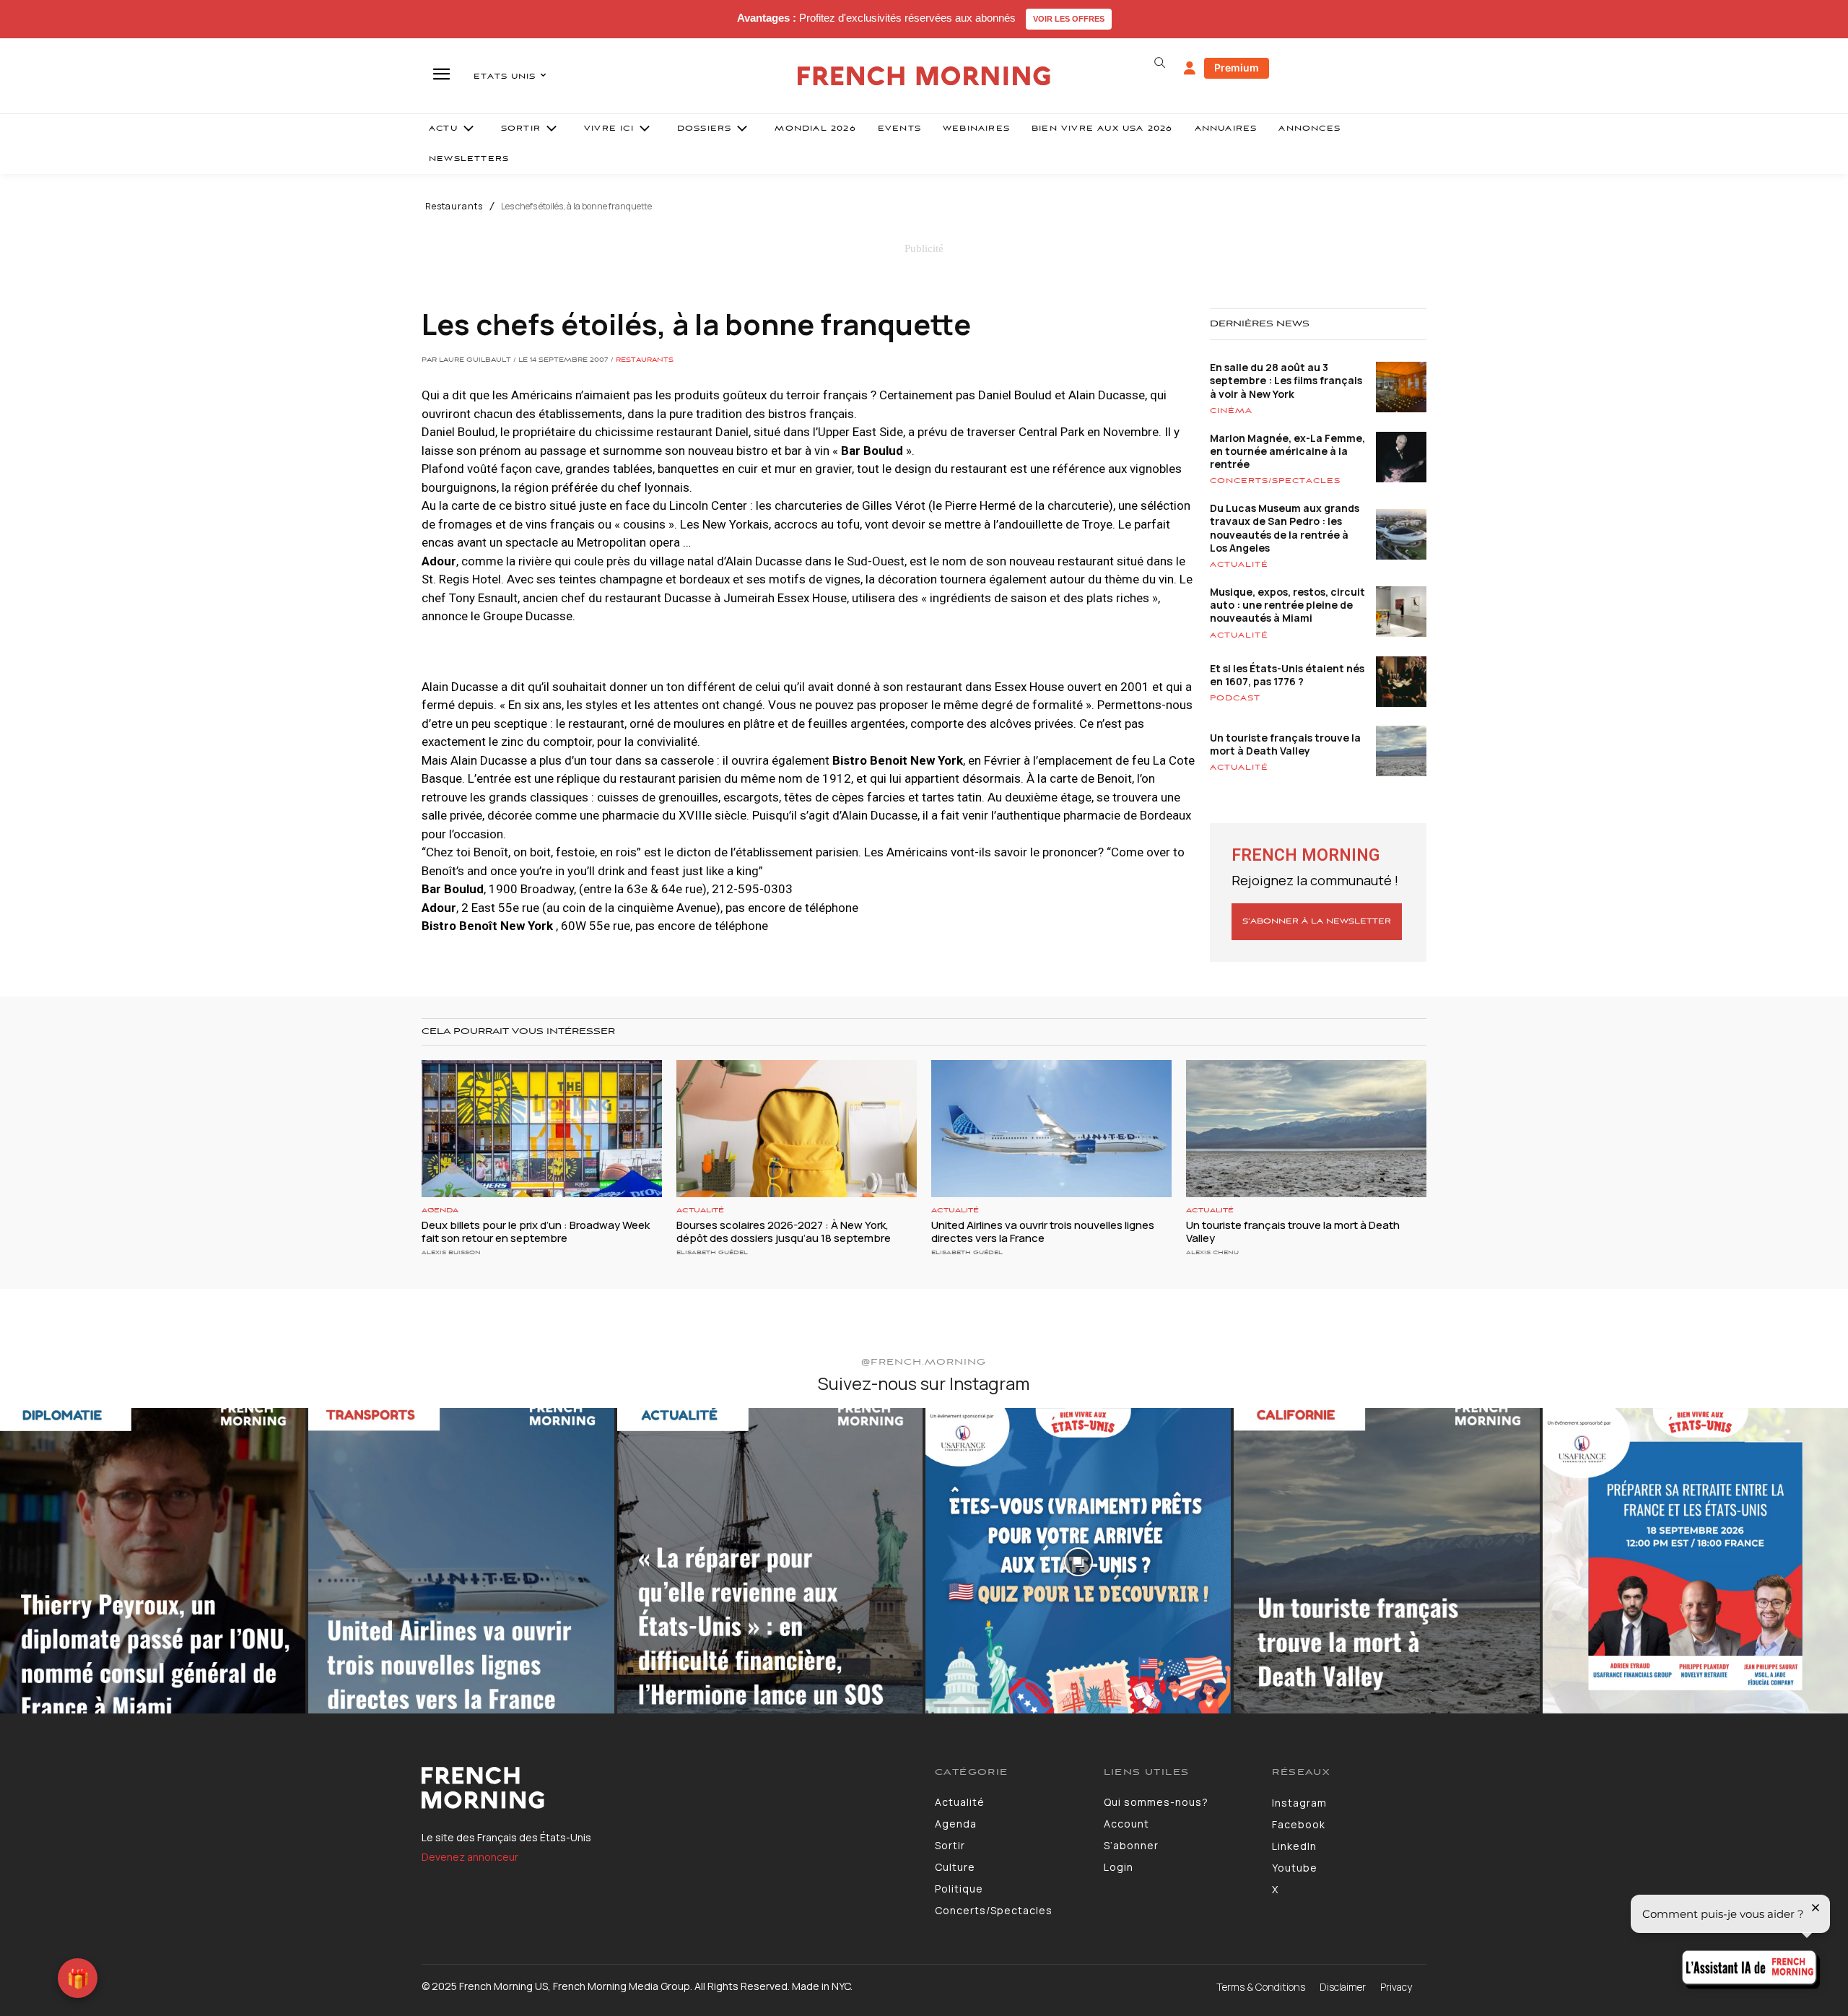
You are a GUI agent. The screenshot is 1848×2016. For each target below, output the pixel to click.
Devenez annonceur (470, 1857)
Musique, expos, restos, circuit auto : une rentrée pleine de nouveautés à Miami (1287, 605)
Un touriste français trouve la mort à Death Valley (1285, 744)
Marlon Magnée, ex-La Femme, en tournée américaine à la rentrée (1287, 451)
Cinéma (1231, 411)
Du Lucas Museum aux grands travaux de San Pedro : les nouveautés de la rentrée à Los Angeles (1285, 528)
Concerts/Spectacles (1275, 481)
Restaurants (454, 207)
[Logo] (667, 1788)
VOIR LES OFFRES (1069, 19)
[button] (1159, 63)
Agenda (440, 1211)
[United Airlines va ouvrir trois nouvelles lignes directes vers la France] (1051, 1129)
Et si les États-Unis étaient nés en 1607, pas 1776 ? (1287, 675)
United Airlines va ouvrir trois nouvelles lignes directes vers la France (1043, 1231)
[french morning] (924, 76)
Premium (1237, 68)
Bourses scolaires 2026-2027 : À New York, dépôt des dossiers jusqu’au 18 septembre (784, 1231)
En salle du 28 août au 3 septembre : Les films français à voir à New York (1286, 380)
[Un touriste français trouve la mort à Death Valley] (1306, 1129)
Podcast (1235, 698)
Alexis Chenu (1212, 1252)
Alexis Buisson (451, 1252)
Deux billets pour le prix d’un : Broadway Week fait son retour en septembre (536, 1231)
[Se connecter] (1190, 69)
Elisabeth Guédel (712, 1252)
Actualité (1239, 565)
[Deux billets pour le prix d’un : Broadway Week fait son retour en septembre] (542, 1129)
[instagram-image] (153, 1561)
